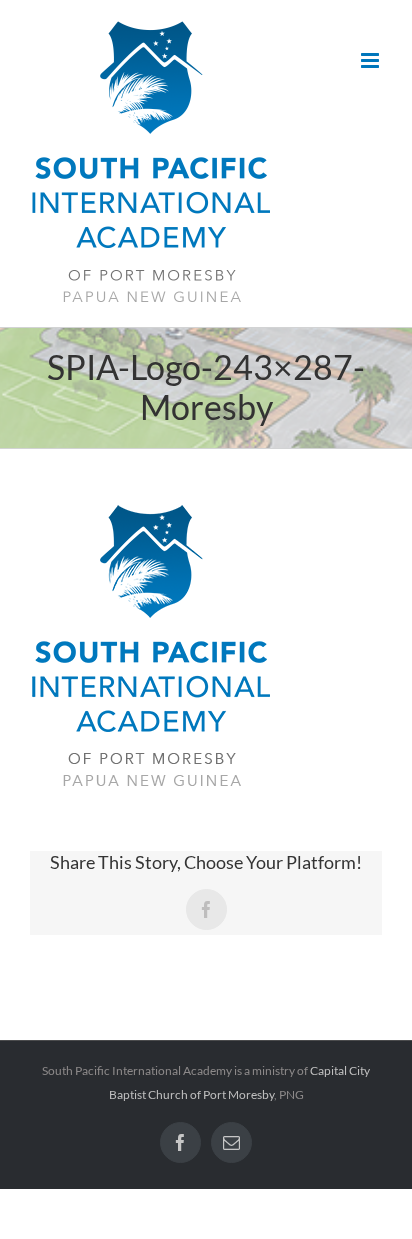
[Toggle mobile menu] (371, 60)
